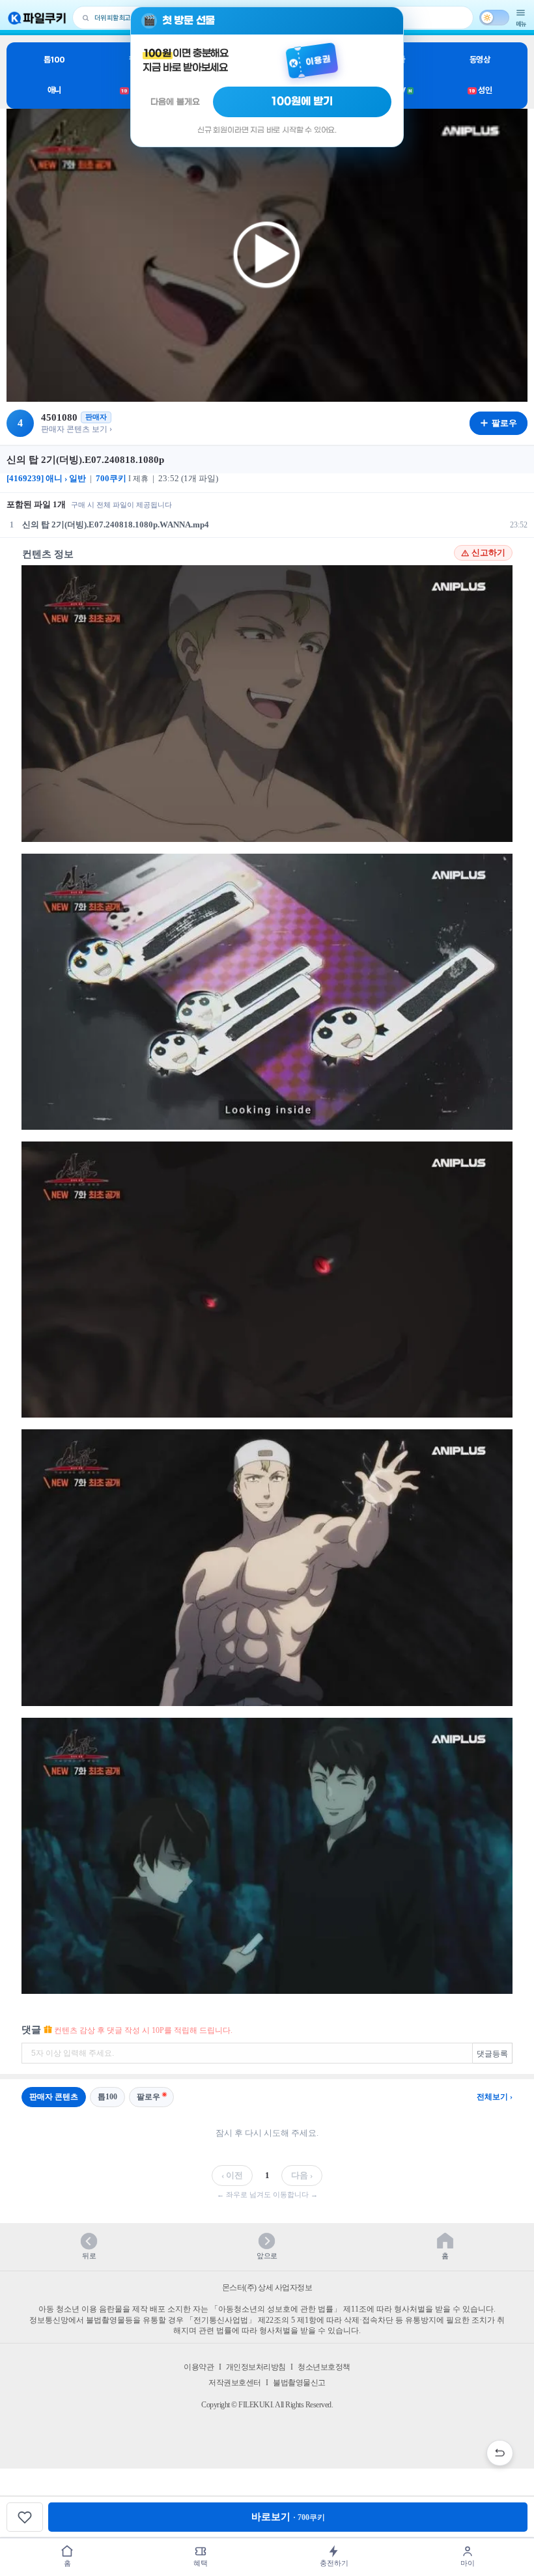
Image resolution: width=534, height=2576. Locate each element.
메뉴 (521, 24)
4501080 (59, 417)
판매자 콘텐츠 (54, 2097)
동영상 (480, 60)
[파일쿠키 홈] (37, 18)
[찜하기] (25, 2517)
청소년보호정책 (324, 2367)
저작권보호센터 (235, 2383)
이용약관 (199, 2367)
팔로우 (148, 2097)
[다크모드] (494, 18)
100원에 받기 (302, 102)
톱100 (54, 60)
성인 (480, 90)
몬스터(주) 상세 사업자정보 (267, 2288)
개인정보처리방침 (256, 2367)
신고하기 (488, 553)
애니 (54, 90)
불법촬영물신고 (299, 2383)
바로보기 (288, 2517)
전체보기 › (495, 2097)
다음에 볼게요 (175, 102)
